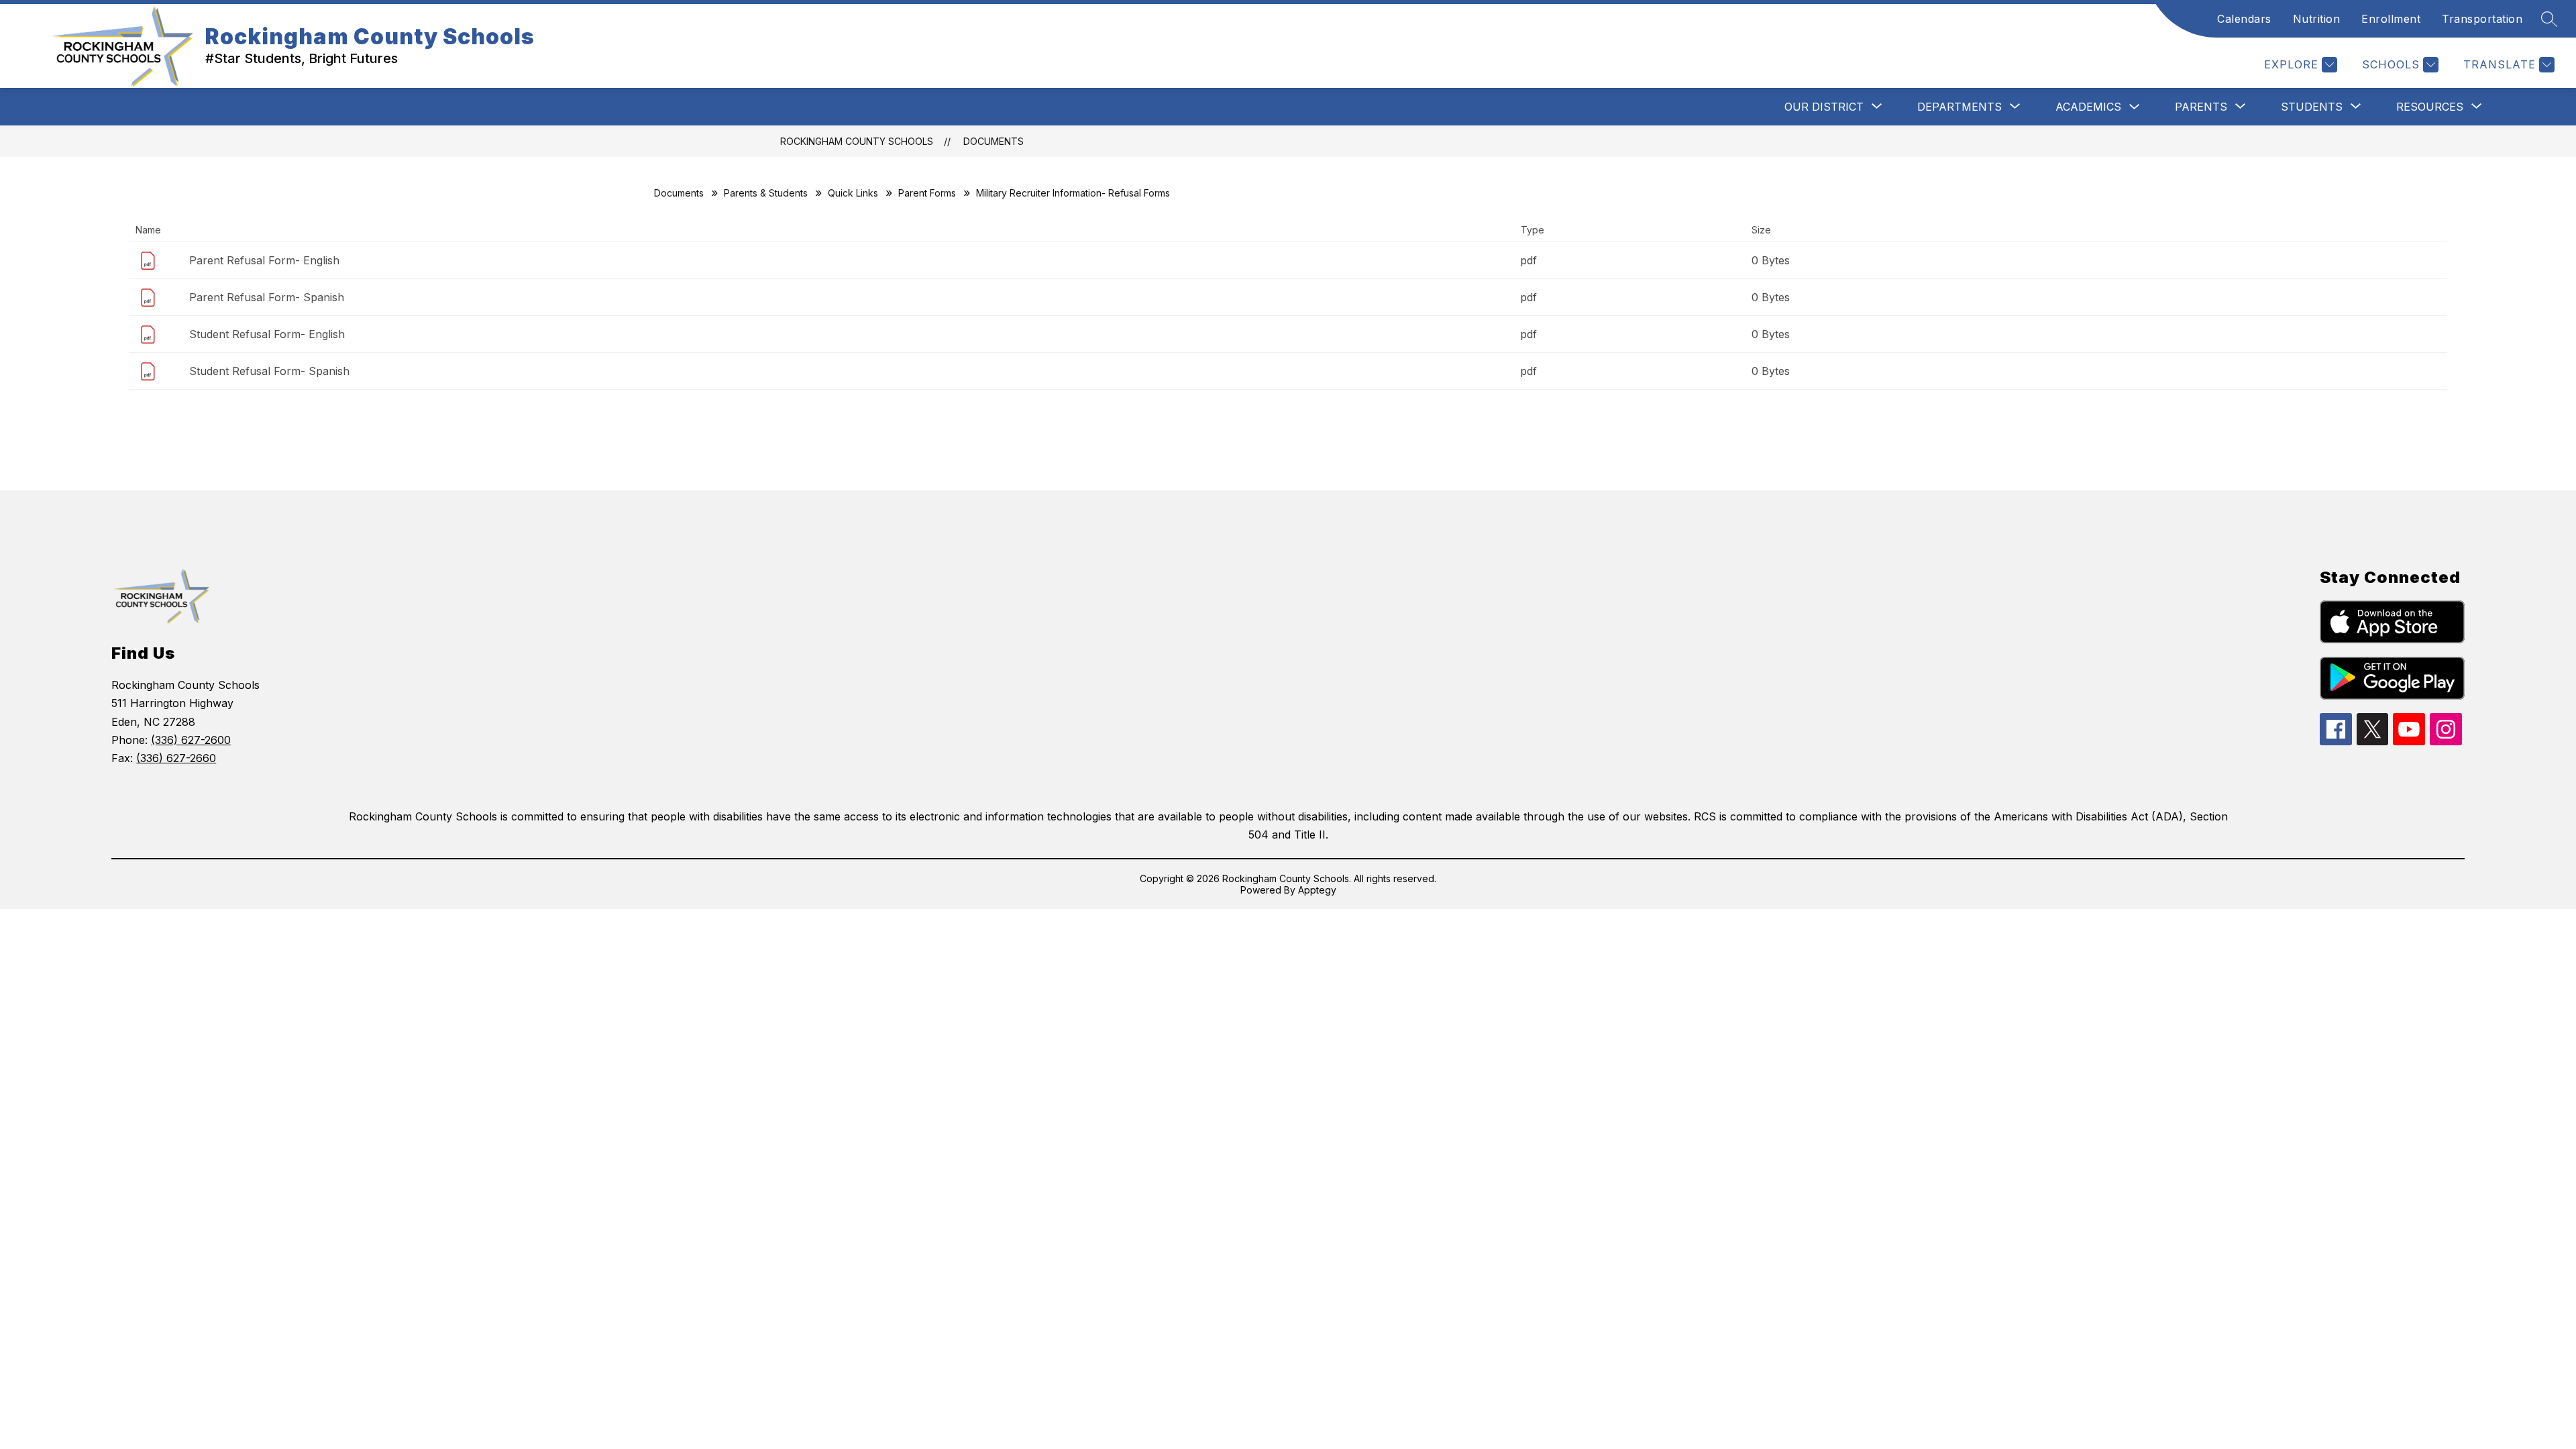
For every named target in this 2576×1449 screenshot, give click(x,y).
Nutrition (2317, 19)
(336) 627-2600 (191, 740)
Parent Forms (927, 193)
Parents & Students (766, 193)
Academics (2088, 107)
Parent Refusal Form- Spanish (267, 297)
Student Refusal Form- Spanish (269, 371)
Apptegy (1317, 890)
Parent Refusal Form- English (264, 260)
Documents (994, 141)
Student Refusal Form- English (267, 334)
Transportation (2482, 19)
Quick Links (853, 193)
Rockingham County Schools (857, 141)
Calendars (2244, 19)
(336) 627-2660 (176, 758)
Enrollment (2391, 19)
